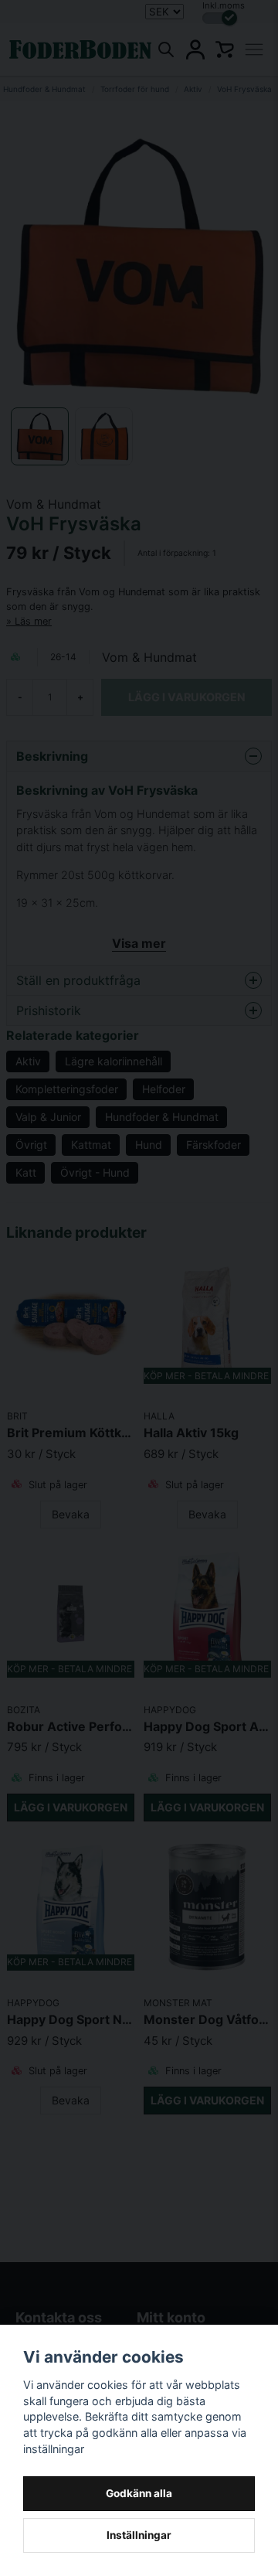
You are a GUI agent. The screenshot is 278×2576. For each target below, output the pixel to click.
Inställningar (139, 2535)
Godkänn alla (139, 2493)
